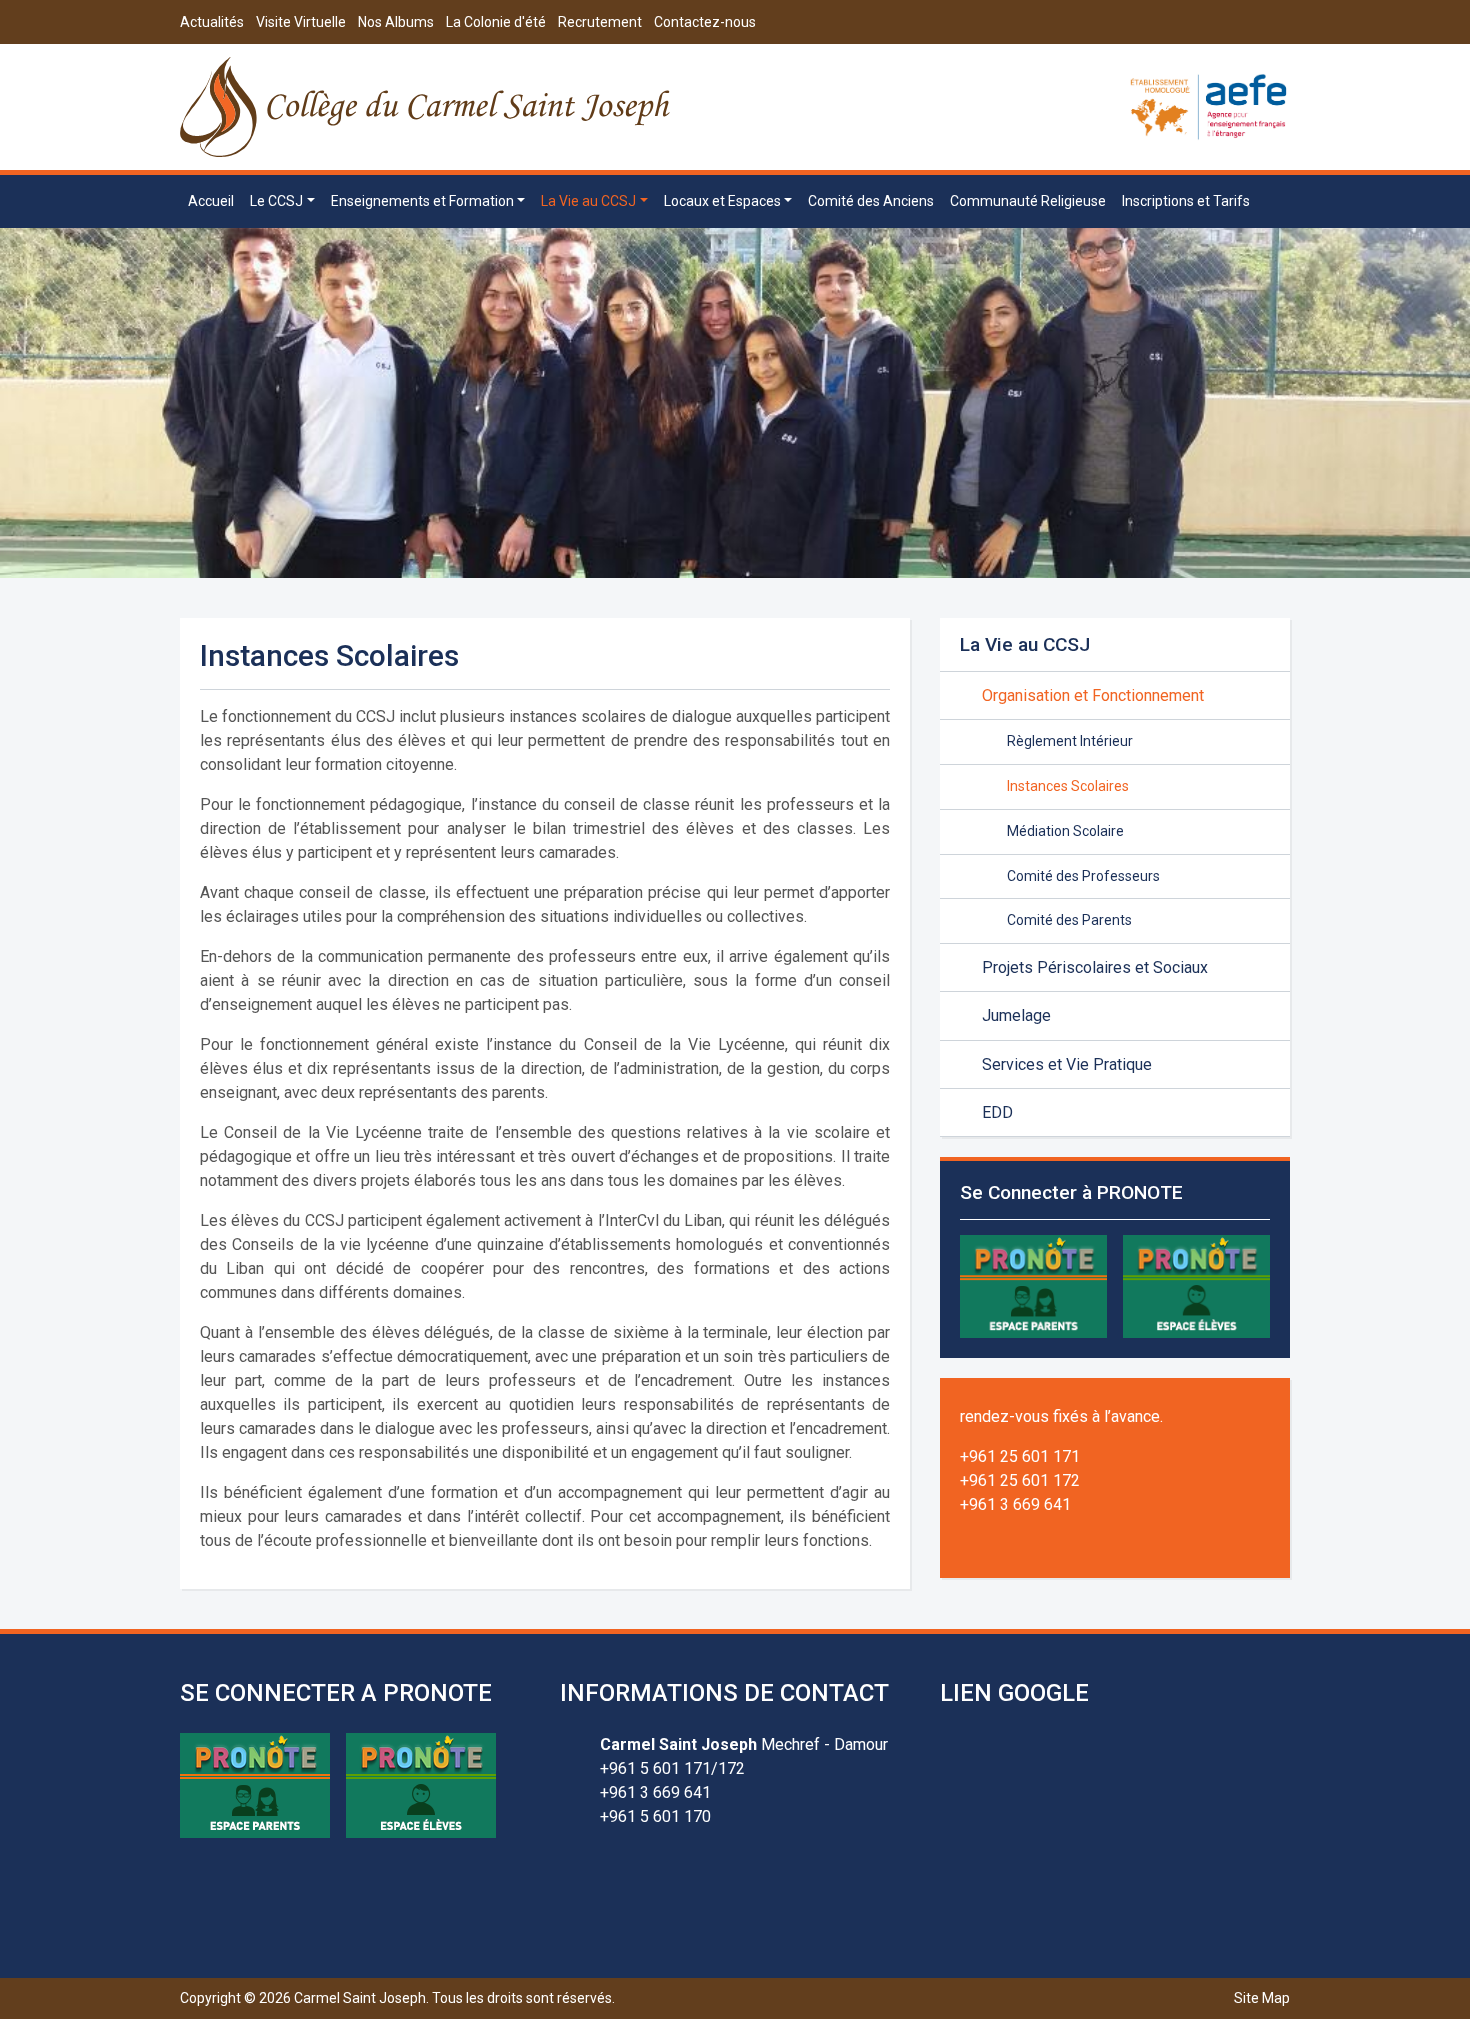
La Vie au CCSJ (588, 201)
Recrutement (600, 22)
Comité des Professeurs (1083, 876)
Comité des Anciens (871, 201)
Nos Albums (396, 22)
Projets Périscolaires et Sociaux (1095, 967)
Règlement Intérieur (1070, 741)
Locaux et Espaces (722, 201)
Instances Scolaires (1068, 786)
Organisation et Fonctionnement (1093, 695)
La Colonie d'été (496, 22)
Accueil (211, 201)
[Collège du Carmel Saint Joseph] (426, 107)
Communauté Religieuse (1028, 201)
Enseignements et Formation (422, 201)
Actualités (212, 22)
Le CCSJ (276, 201)
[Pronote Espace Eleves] (1196, 1285)
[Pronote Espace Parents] (1033, 1285)
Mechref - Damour (744, 1744)
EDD (997, 1112)
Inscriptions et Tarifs (1186, 201)
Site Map (1262, 1998)
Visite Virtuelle (301, 22)
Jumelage (1016, 1015)
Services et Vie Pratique (1067, 1064)
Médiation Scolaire (1065, 831)
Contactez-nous (705, 22)
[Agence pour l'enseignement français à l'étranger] (1208, 105)
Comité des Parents (1069, 920)
